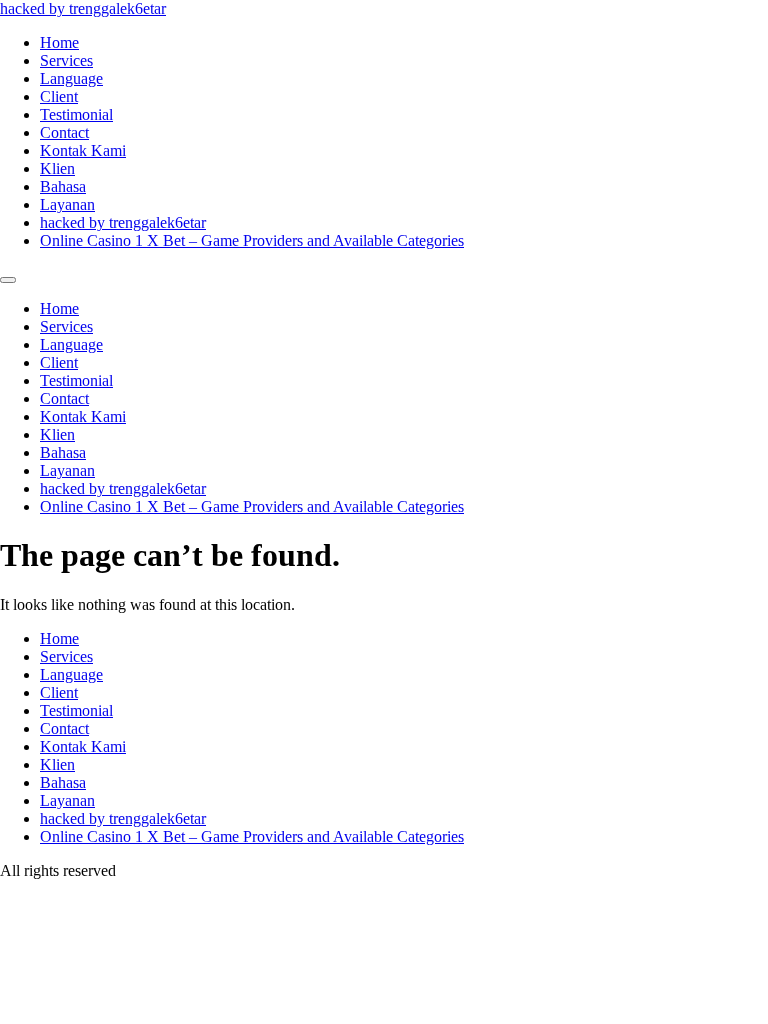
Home (59, 42)
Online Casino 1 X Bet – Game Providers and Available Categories (252, 240)
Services (66, 60)
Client (59, 96)
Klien (57, 168)
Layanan (67, 204)
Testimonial (76, 114)
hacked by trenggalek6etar (83, 8)
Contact (64, 132)
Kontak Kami (83, 150)
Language (71, 78)
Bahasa (63, 186)
